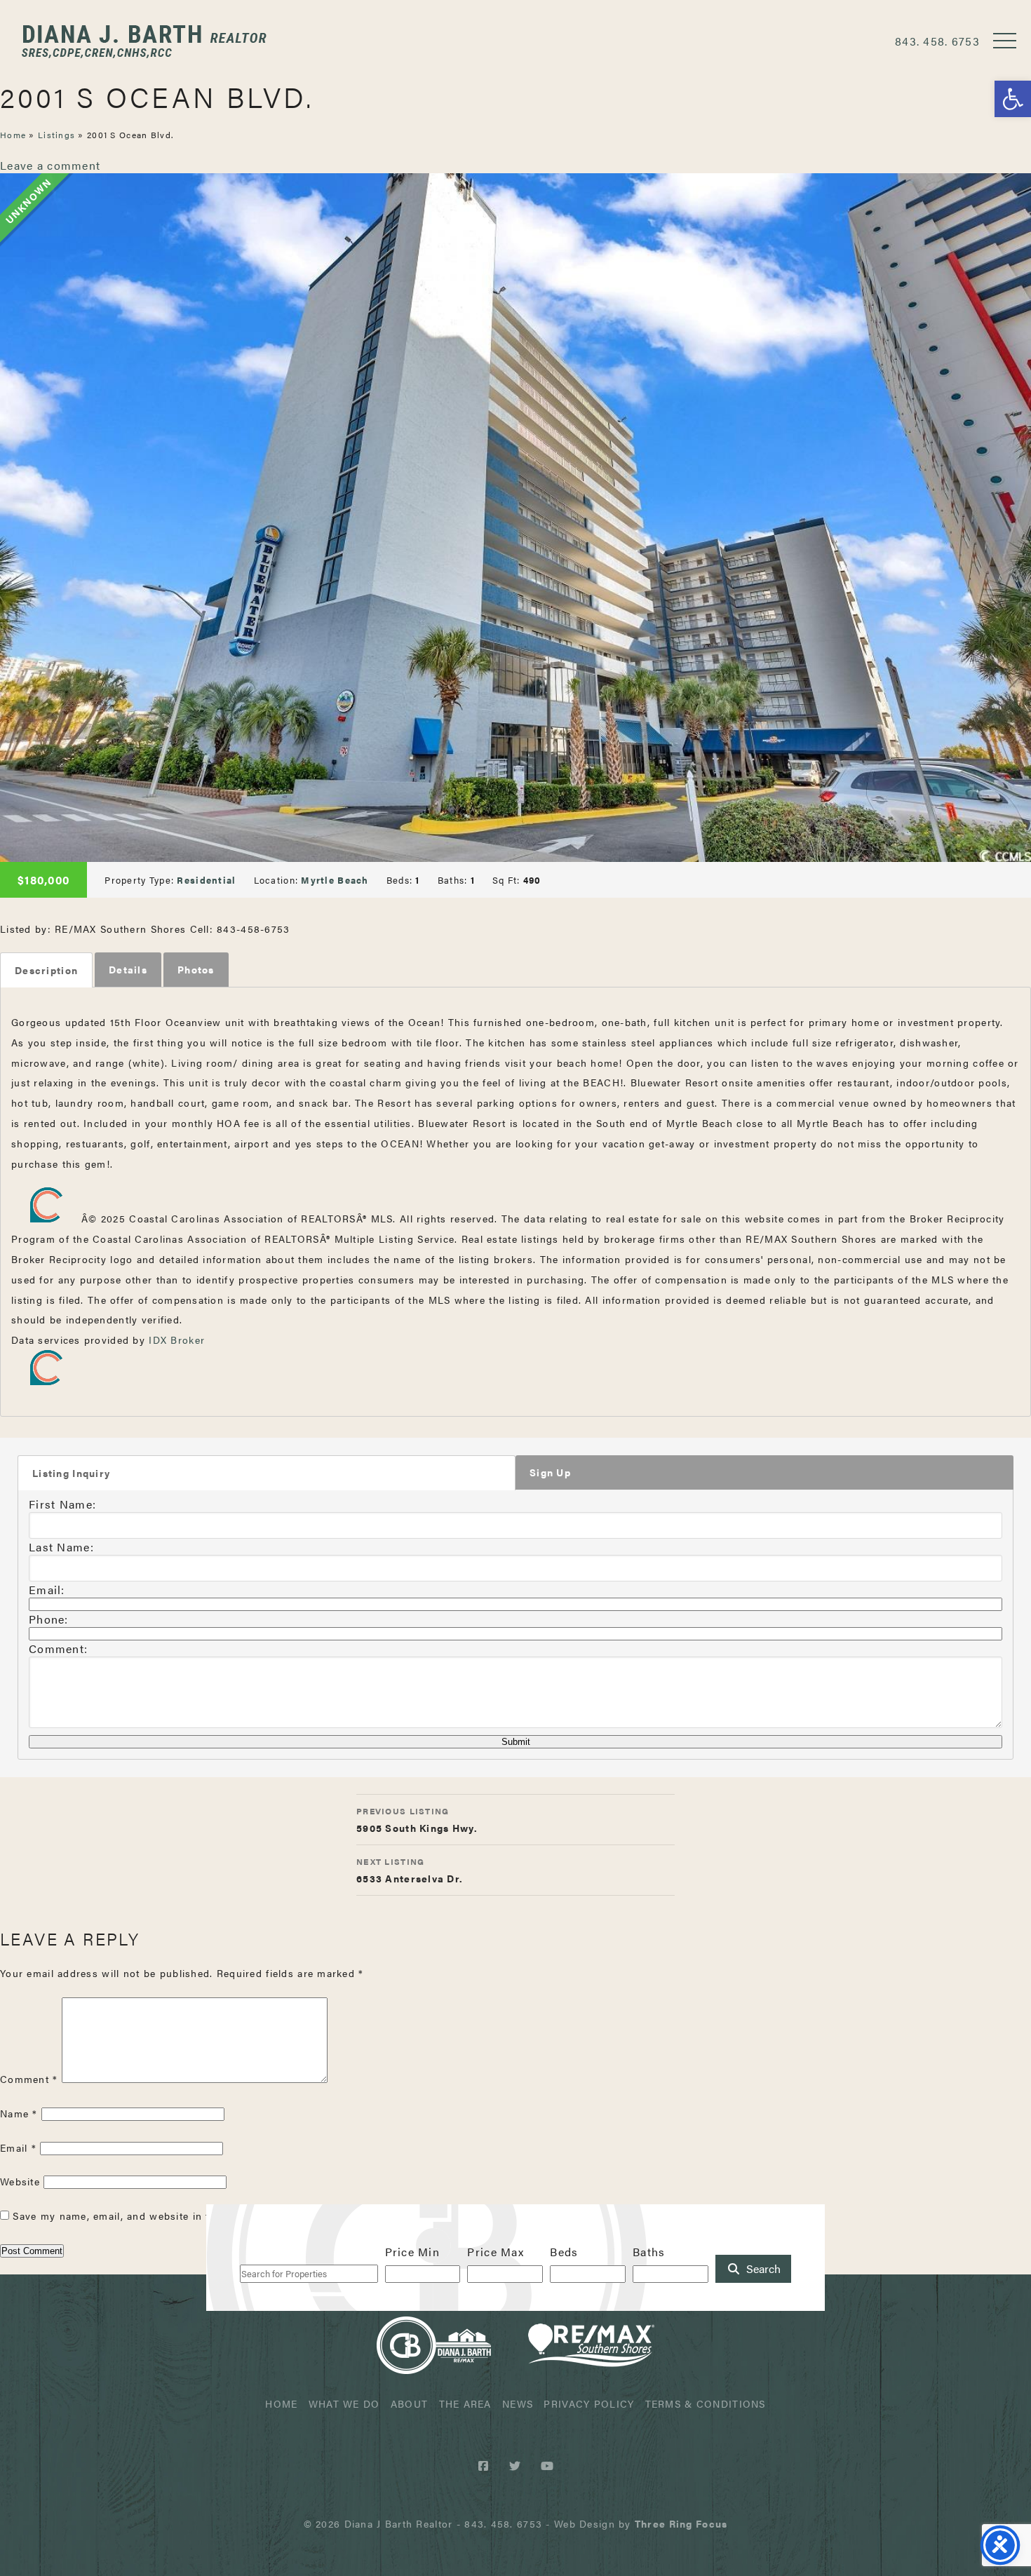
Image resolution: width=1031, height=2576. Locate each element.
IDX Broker (177, 1340)
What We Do (344, 2403)
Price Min (413, 2252)
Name (19, 2113)
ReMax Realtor (591, 2345)
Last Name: (61, 1547)
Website (20, 2181)
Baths (649, 2252)
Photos (196, 969)
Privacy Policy (589, 2403)
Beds (564, 2252)
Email (18, 2147)
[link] (681, 2523)
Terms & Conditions (706, 2403)
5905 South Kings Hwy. (417, 1820)
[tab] (46, 970)
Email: (47, 1590)
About (409, 2403)
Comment (29, 2079)
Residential (206, 880)
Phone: (49, 1619)
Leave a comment (50, 165)
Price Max (496, 2252)
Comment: (58, 1648)
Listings (56, 135)
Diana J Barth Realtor (144, 41)
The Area (465, 2403)
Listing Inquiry (71, 1473)
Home (13, 135)
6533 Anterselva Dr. (410, 1870)
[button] (1013, 99)
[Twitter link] (517, 2466)
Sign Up (550, 1472)
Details (128, 969)
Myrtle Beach (335, 880)
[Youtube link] (547, 2466)
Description (46, 970)
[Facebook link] (486, 2466)
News (518, 2403)
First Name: (62, 1504)
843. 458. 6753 (937, 41)
